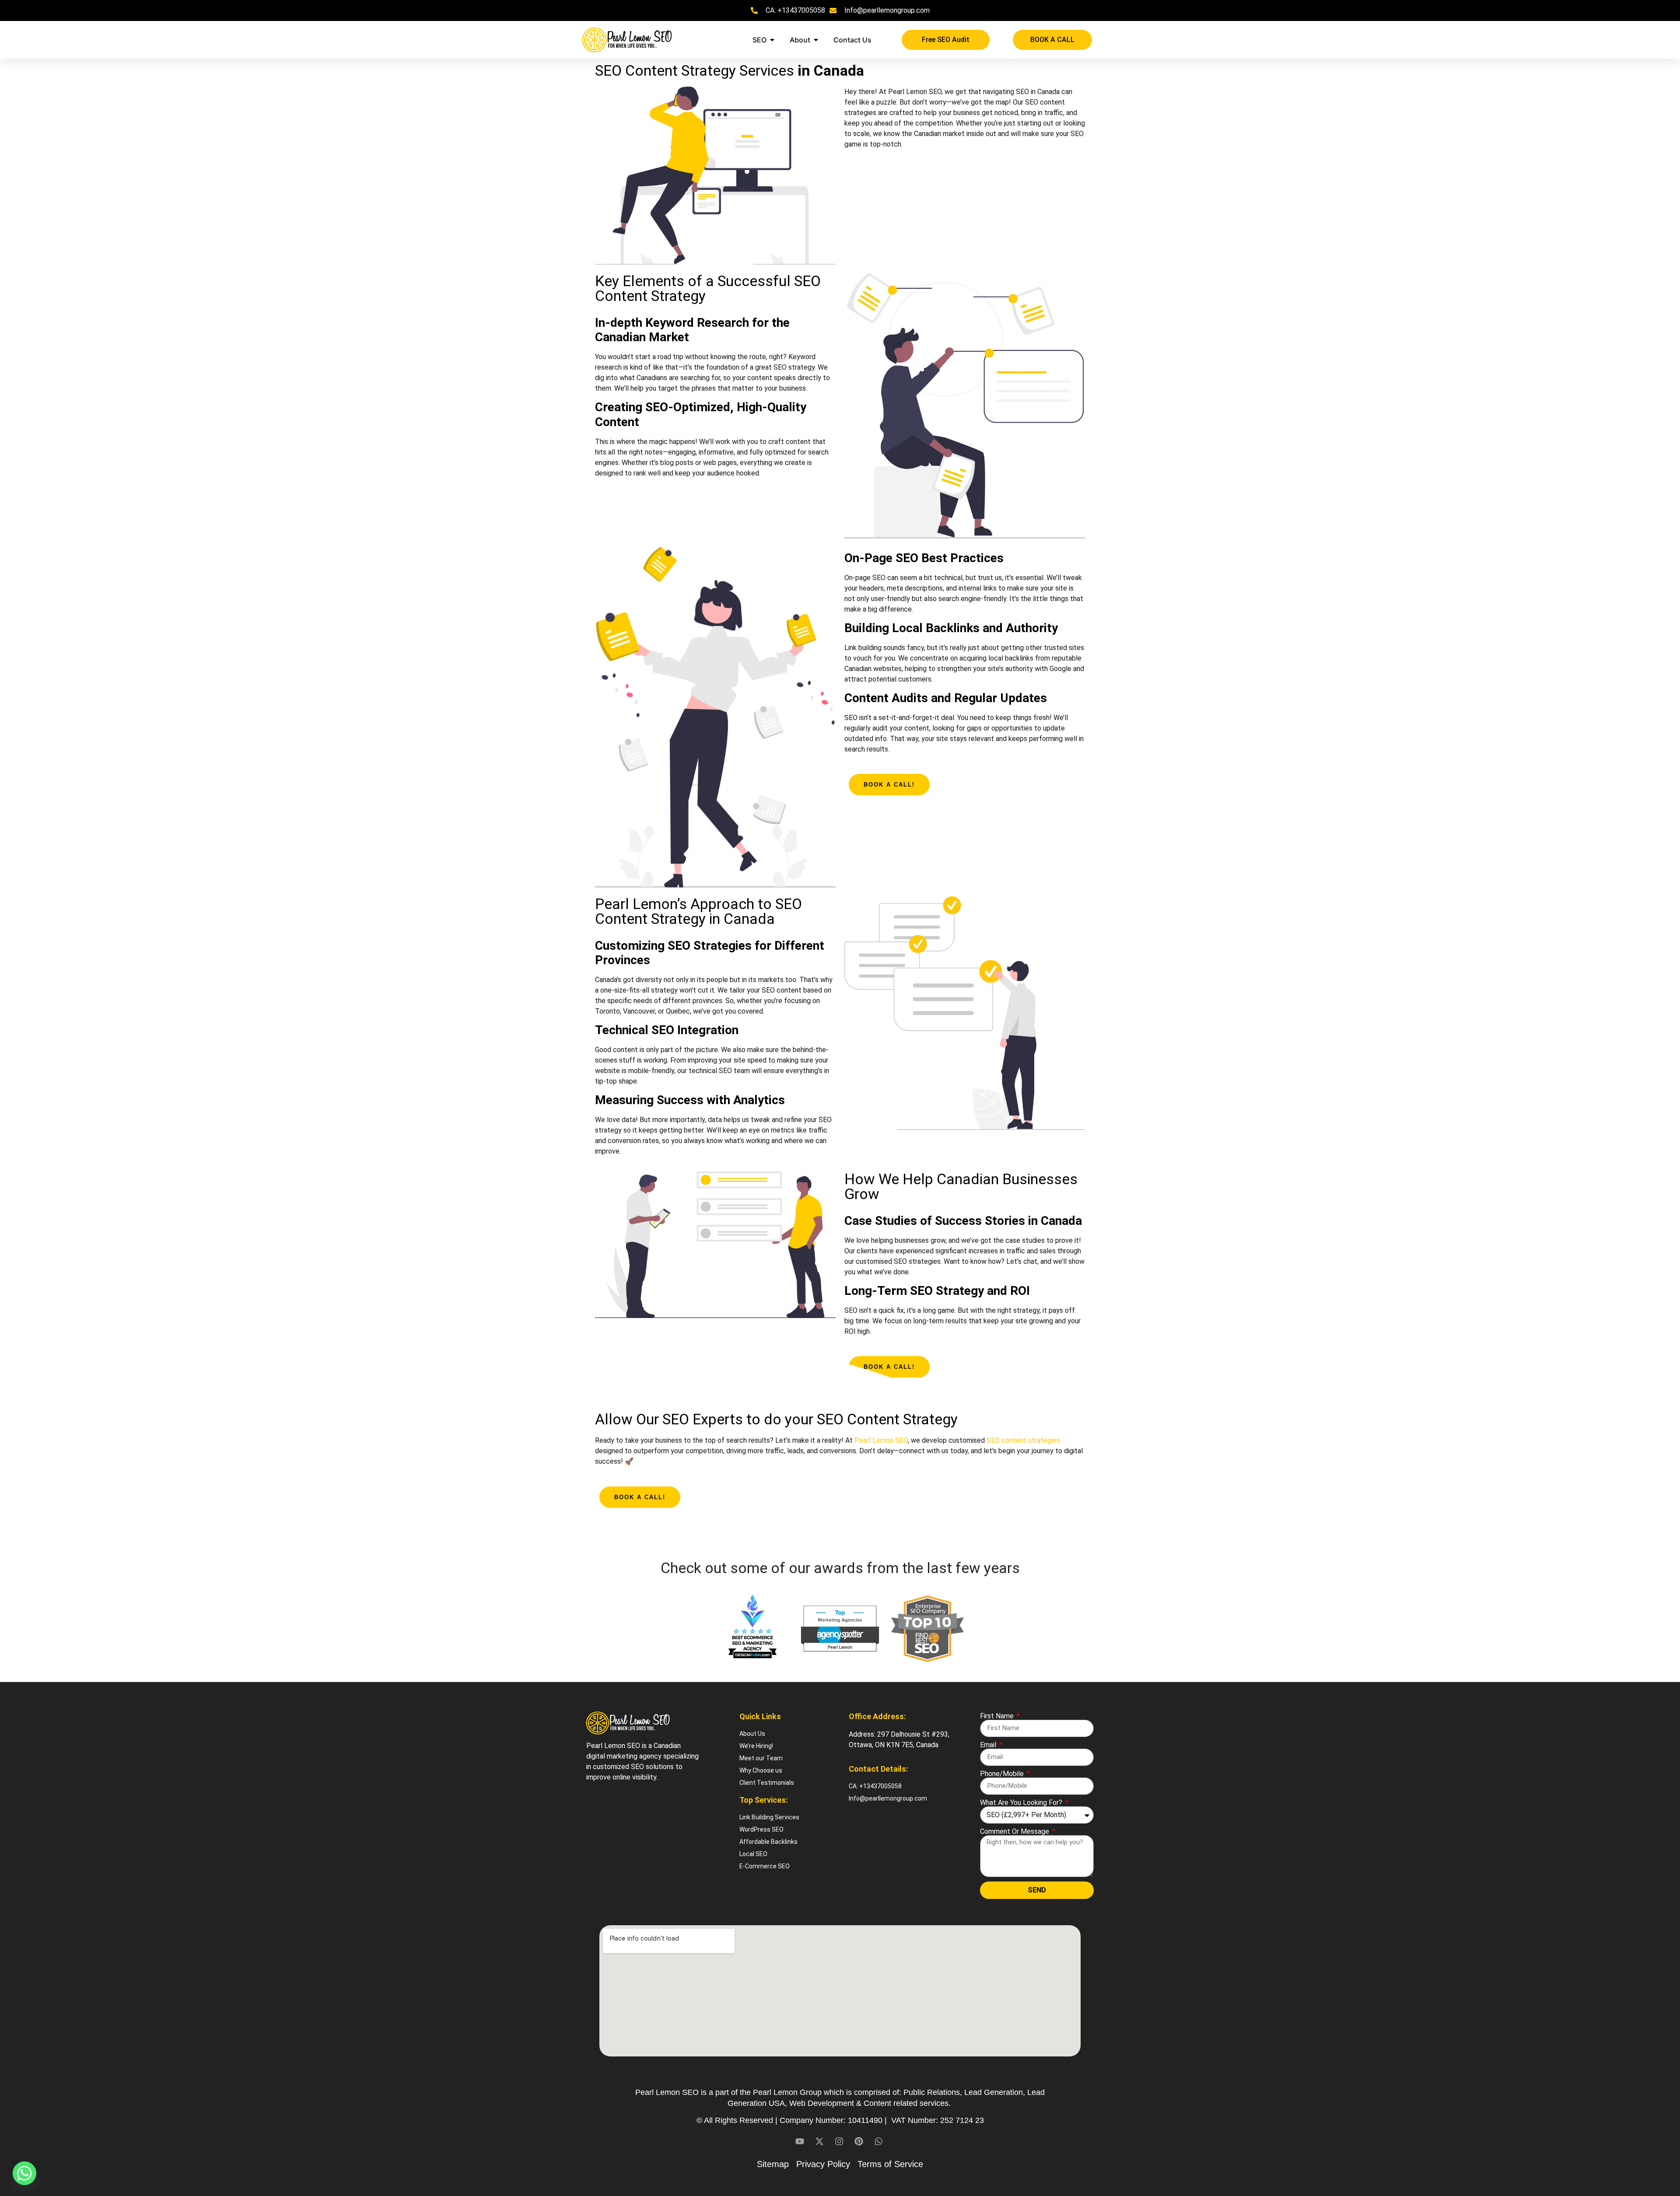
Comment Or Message (1015, 1832)
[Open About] (816, 40)
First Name (998, 1716)
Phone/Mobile (1003, 1774)
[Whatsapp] (878, 2141)
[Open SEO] (772, 40)
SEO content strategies (1023, 1440)
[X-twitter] (819, 2141)
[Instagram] (839, 2141)
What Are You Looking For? (1022, 1803)
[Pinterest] (859, 2141)
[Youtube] (800, 2141)
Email (989, 1745)
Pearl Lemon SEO (881, 1440)
